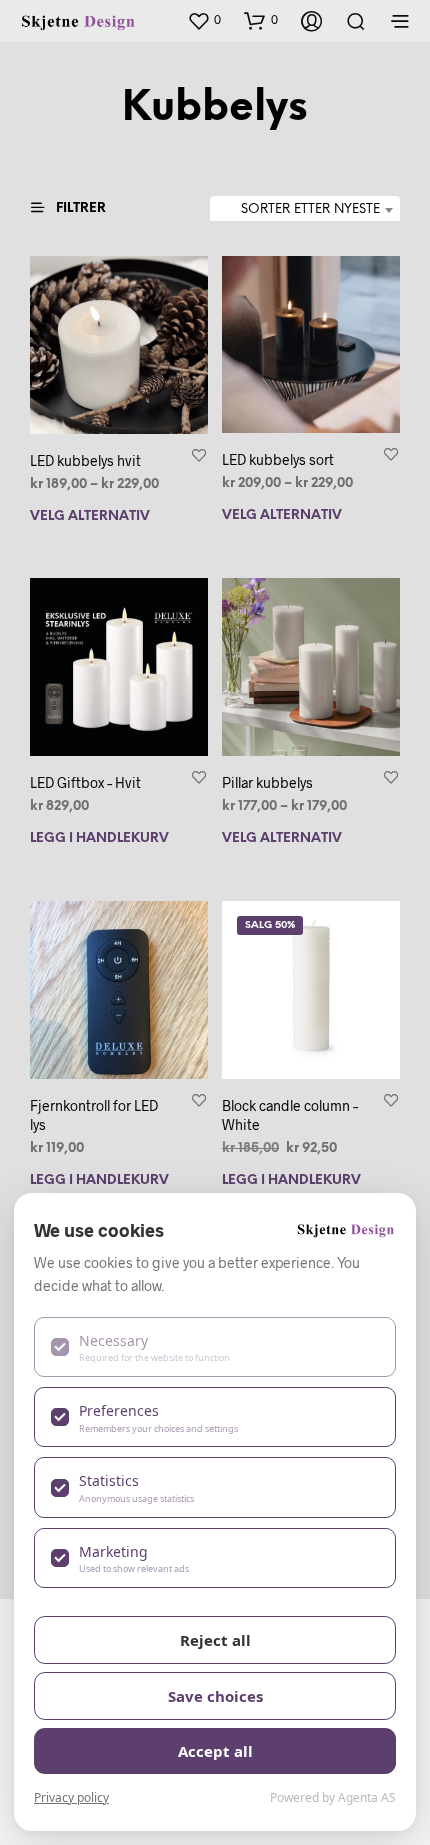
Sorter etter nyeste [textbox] (310, 209)
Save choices (215, 1696)
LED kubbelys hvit (85, 459)
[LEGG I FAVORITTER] (199, 453)
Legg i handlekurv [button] (99, 838)
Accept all (215, 1751)
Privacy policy (71, 1797)
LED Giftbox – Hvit (85, 782)
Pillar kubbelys (267, 782)
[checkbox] (215, 1347)
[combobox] (305, 210)
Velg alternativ (90, 515)
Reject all (215, 1640)
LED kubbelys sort (278, 459)
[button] (204, 20)
